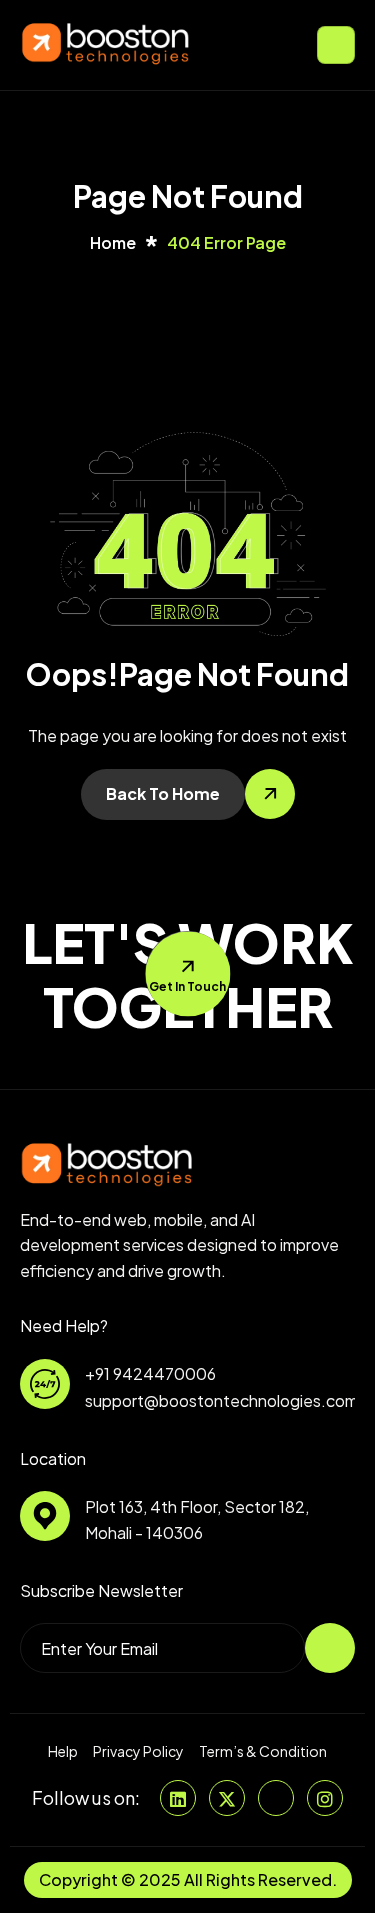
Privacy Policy (138, 1751)
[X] (227, 1798)
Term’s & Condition (263, 1751)
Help (63, 1751)
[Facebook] (276, 1798)
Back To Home (163, 793)
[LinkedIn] (178, 1798)
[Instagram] (325, 1798)
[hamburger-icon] (336, 45)
